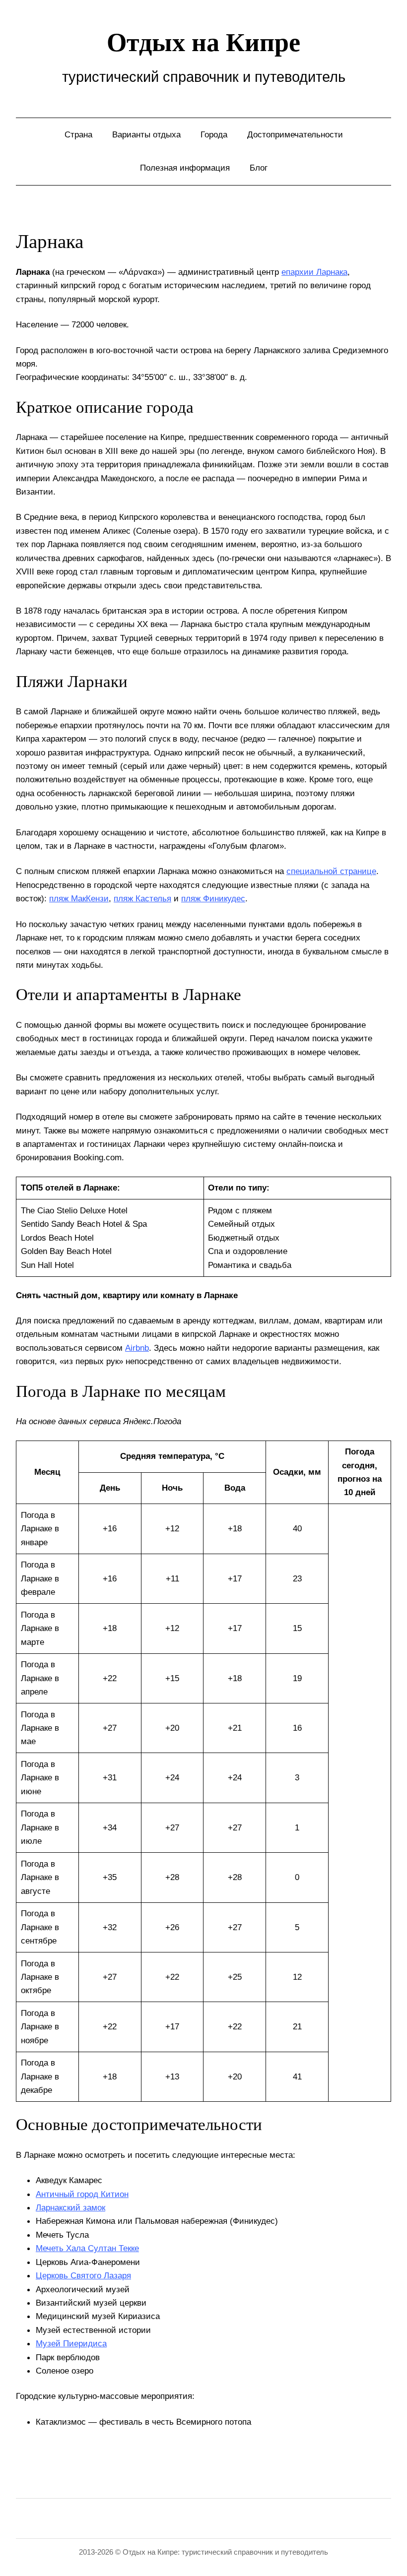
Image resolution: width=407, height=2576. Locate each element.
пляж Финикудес (213, 898)
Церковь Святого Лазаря (83, 2275)
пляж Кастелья (142, 898)
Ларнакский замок (70, 2207)
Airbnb (137, 1348)
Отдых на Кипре (203, 42)
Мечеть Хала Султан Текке (87, 2248)
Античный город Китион (82, 2194)
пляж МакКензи (79, 898)
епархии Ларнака (314, 272)
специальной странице (331, 871)
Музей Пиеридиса (71, 2343)
